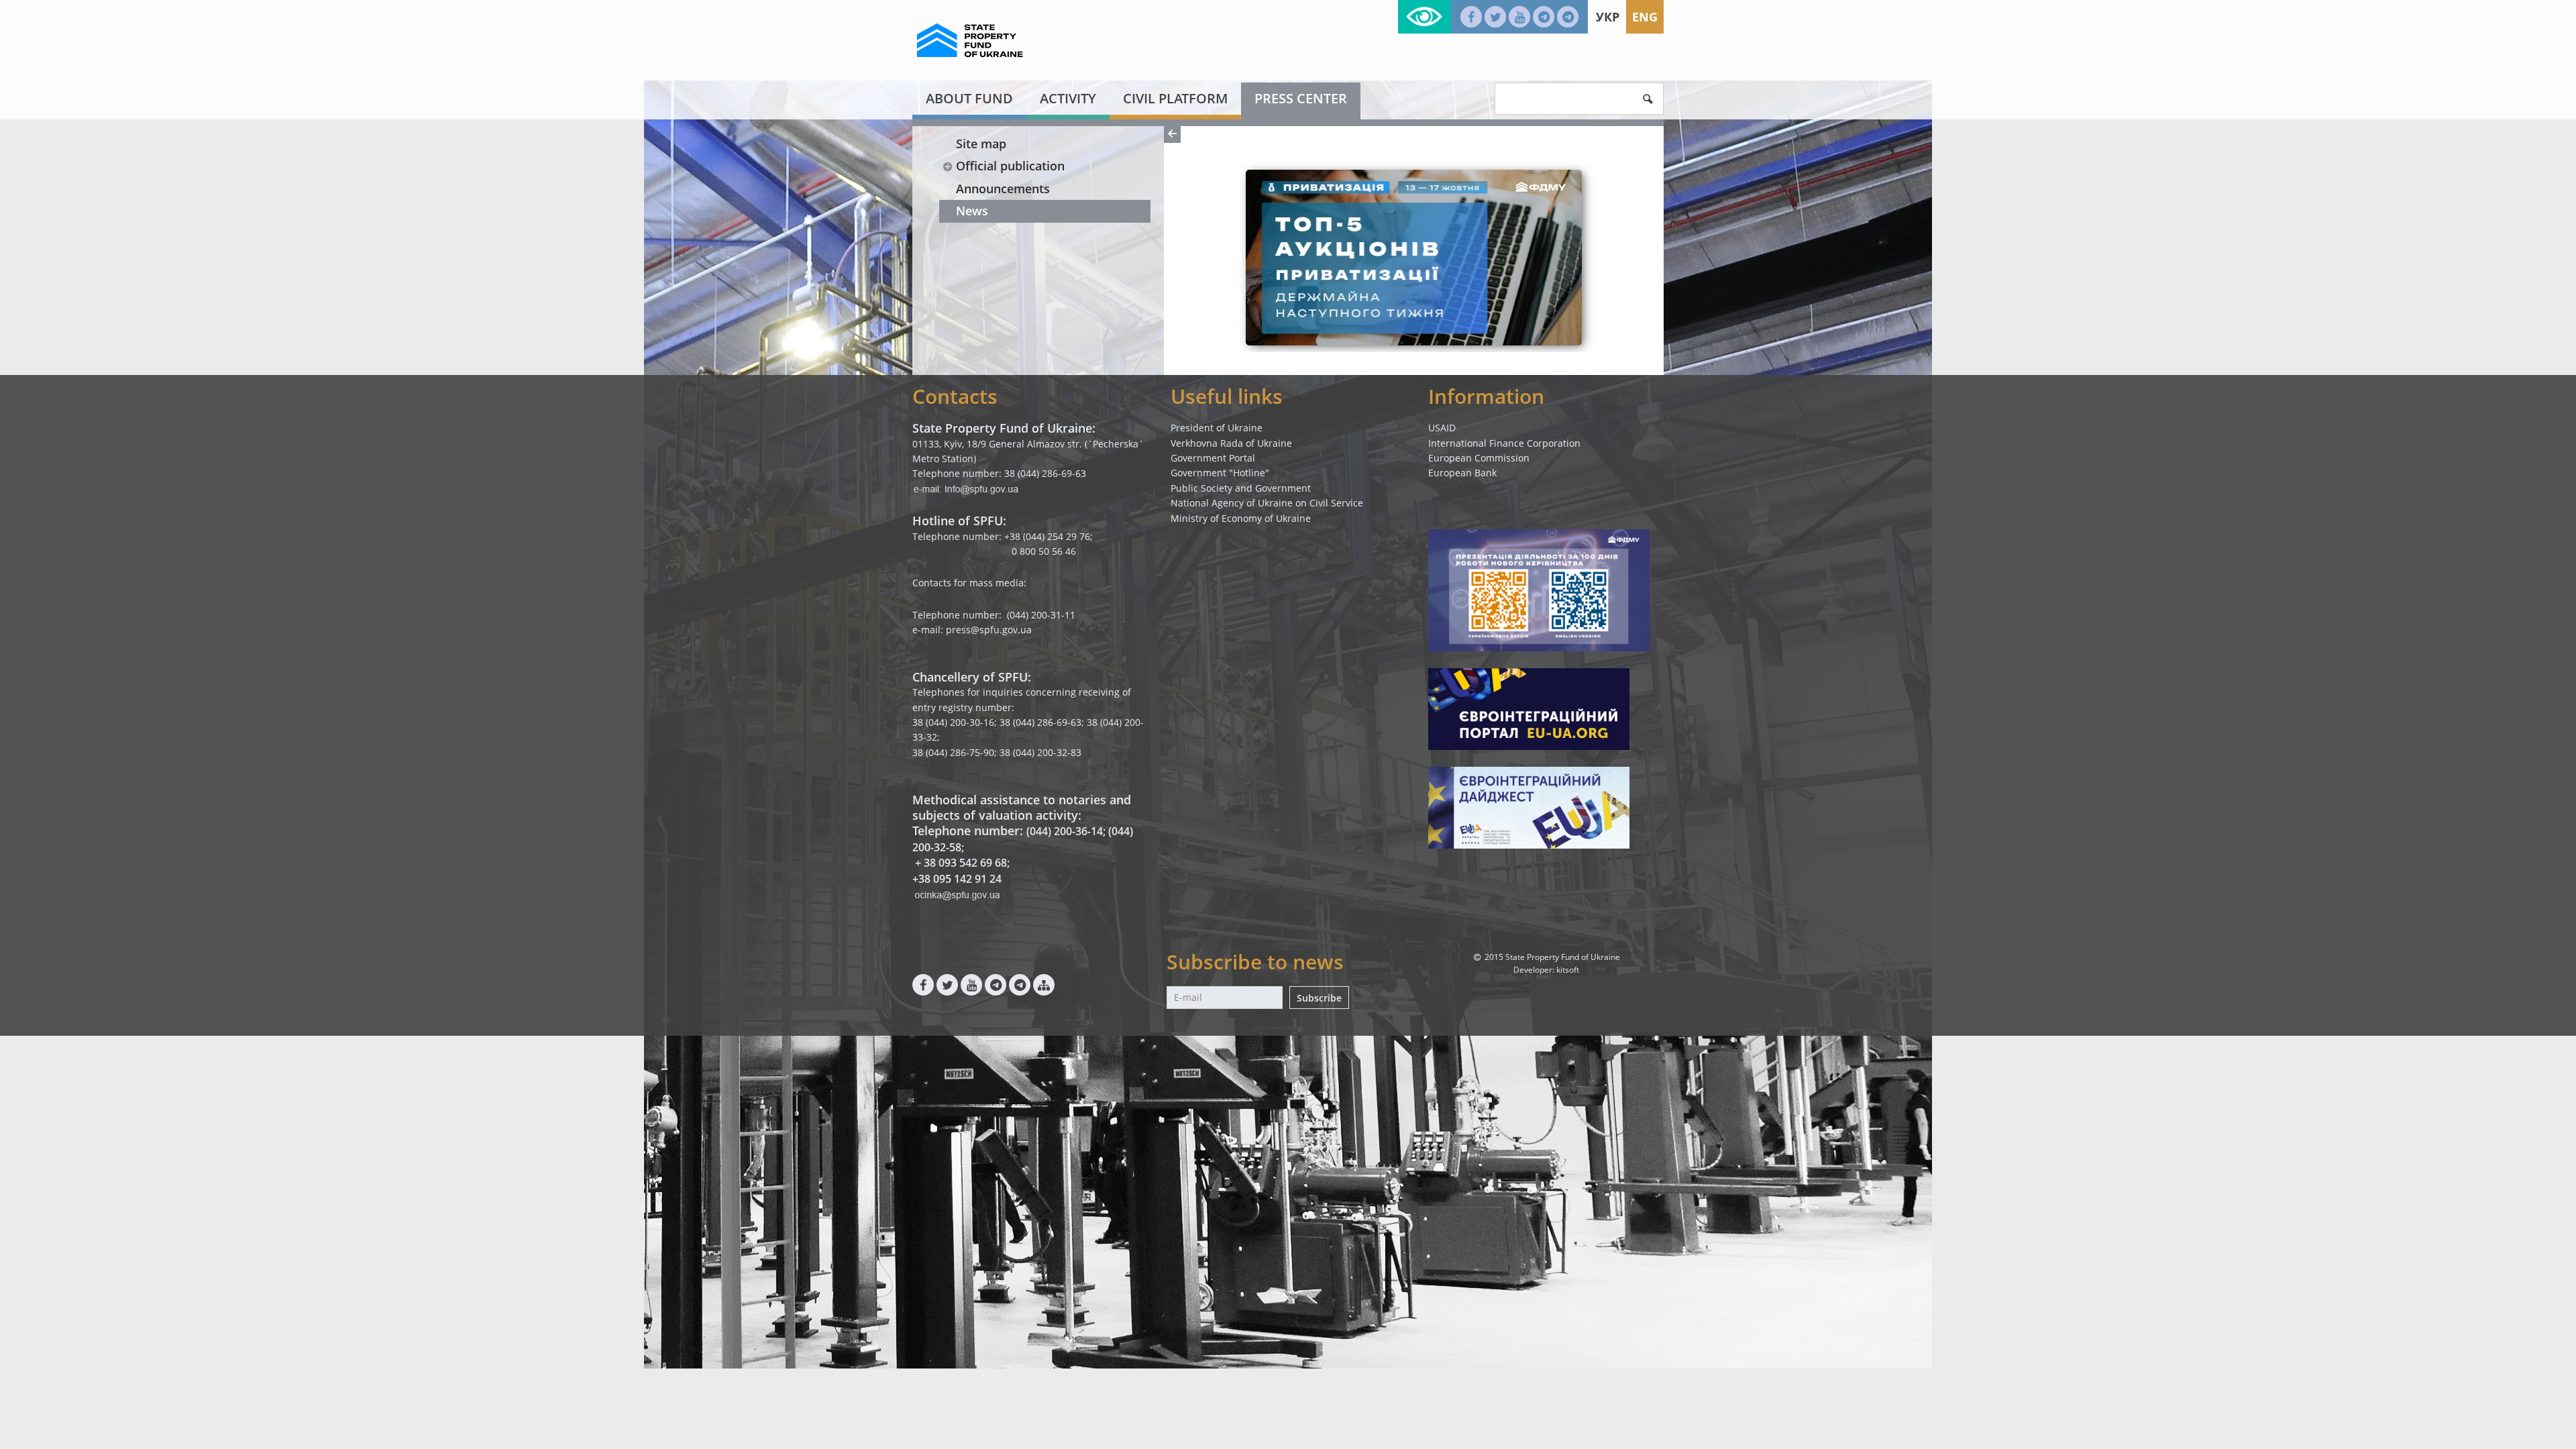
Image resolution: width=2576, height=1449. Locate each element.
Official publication (1010, 166)
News (972, 211)
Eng (1645, 17)
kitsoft (1568, 970)
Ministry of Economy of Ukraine (1241, 518)
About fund (969, 98)
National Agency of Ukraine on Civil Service (1267, 503)
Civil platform (1175, 98)
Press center (1301, 98)
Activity (1068, 98)
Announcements (1003, 189)
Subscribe (1319, 998)
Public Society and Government (1241, 488)
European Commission (1479, 458)
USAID (1442, 428)
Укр (1608, 17)
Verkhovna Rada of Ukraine (1231, 443)
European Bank (1462, 473)
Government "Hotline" (1220, 473)
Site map (981, 144)
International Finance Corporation (1504, 443)
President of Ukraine (1217, 428)
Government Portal (1213, 458)
